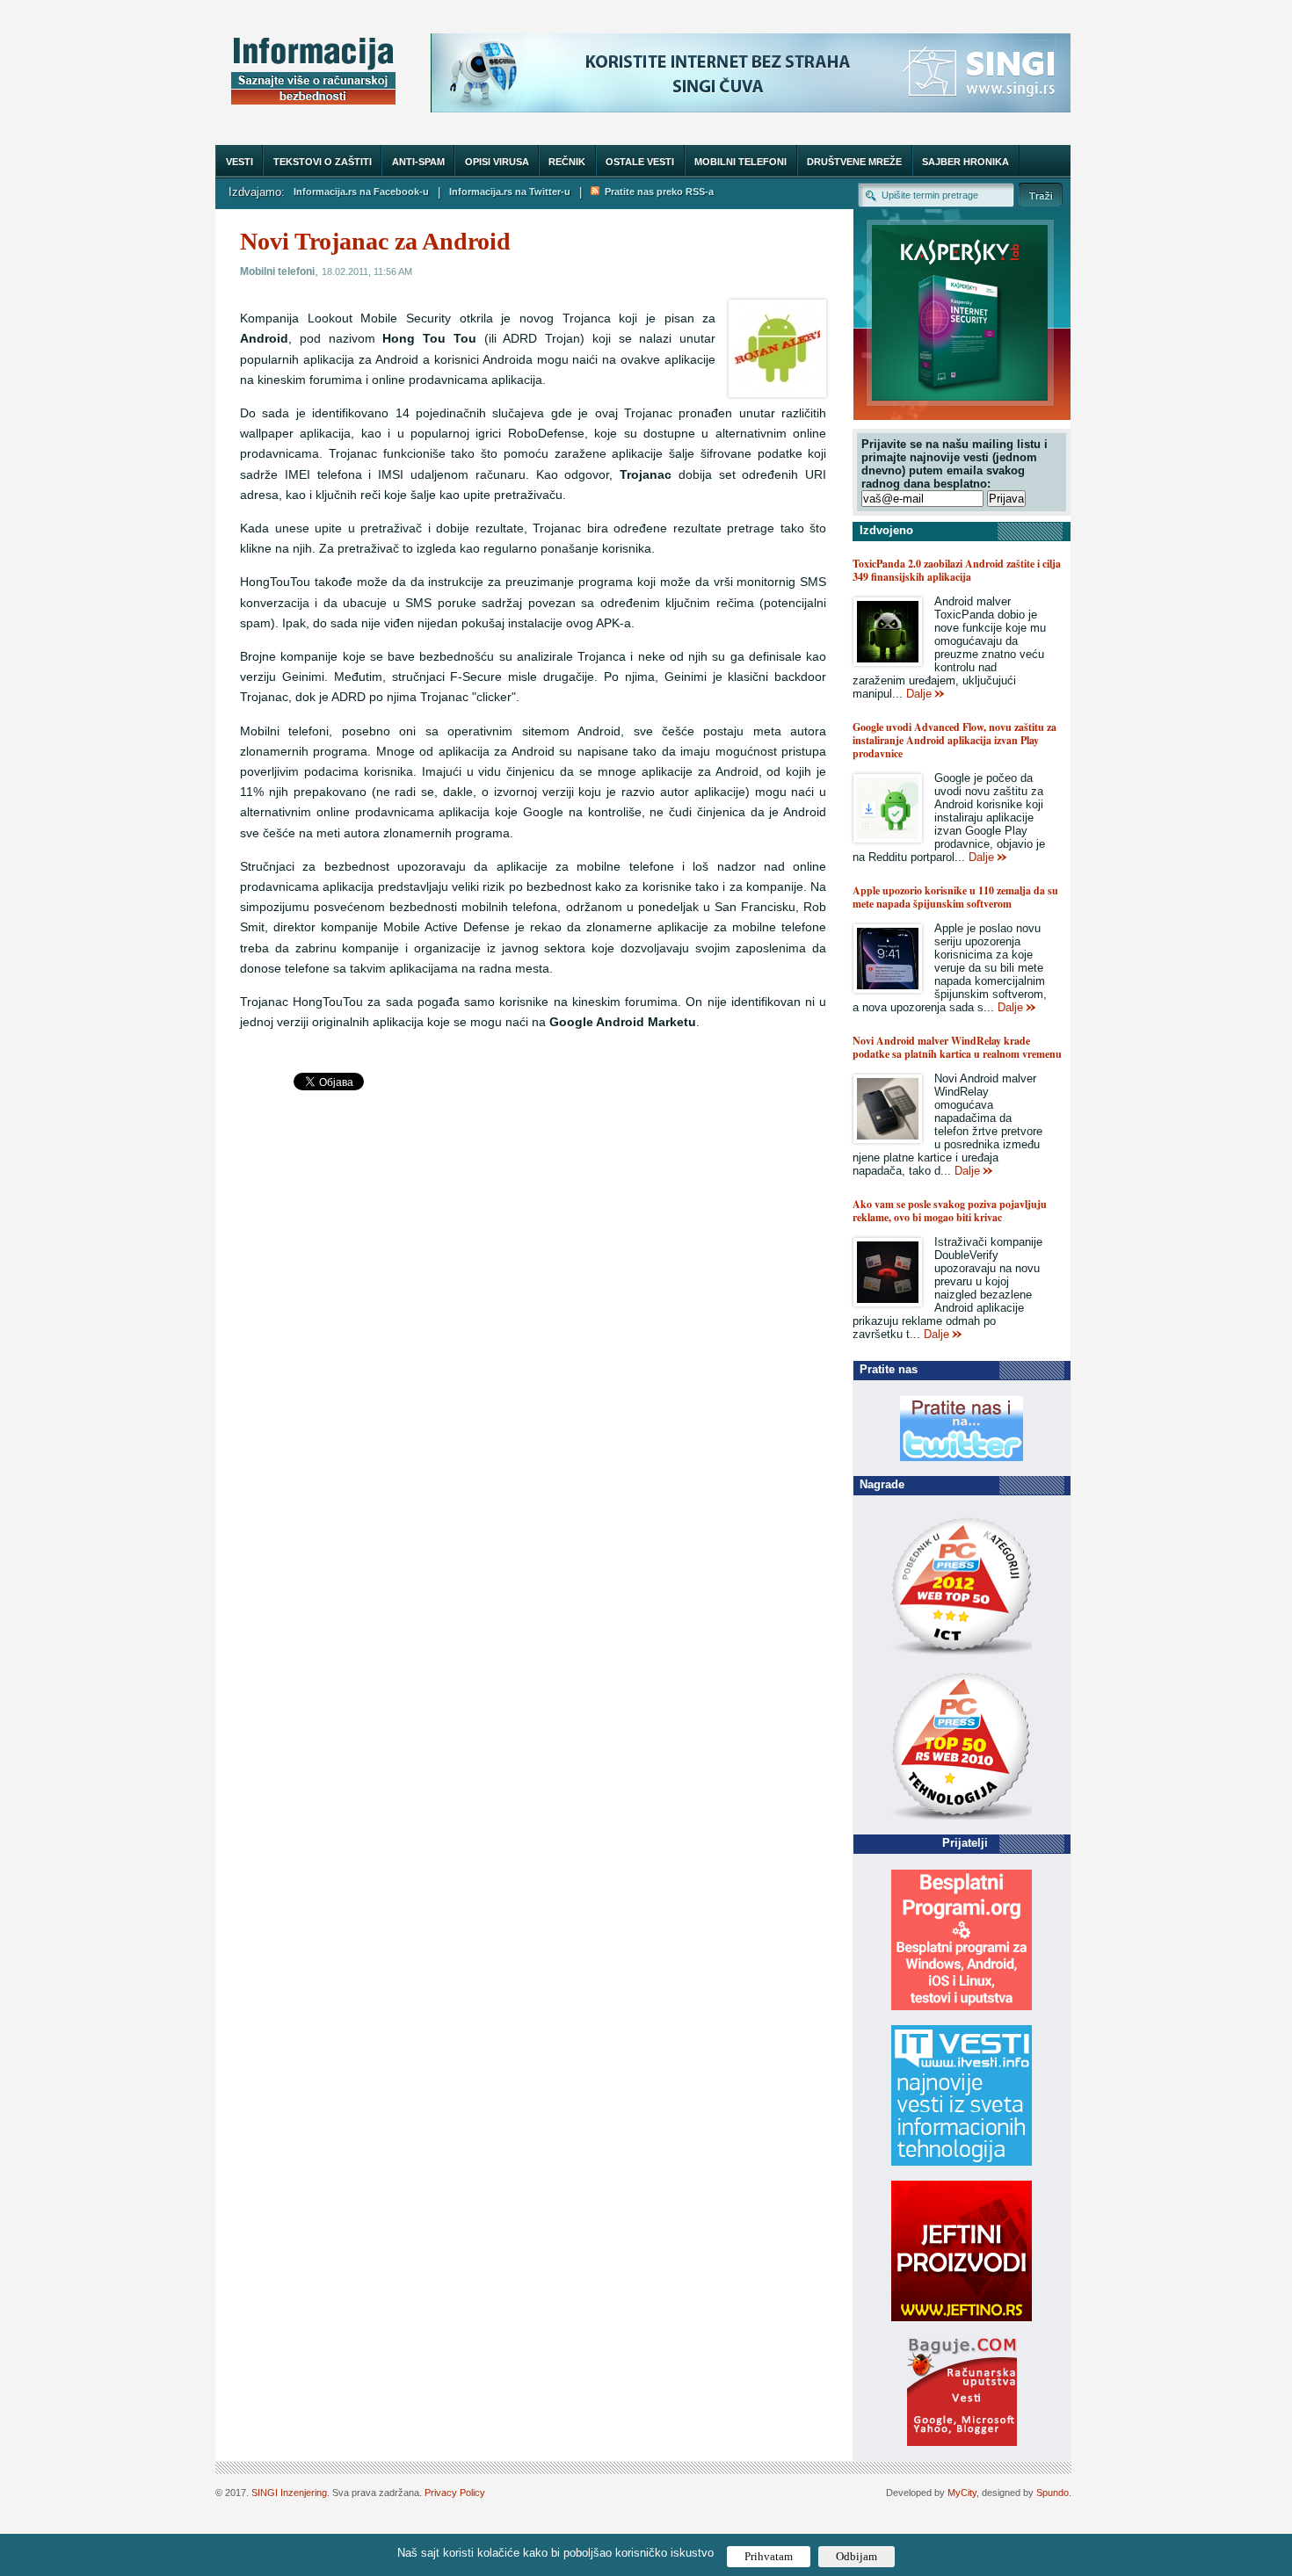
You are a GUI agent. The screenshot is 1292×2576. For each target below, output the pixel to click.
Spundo (1052, 2493)
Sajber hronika (965, 162)
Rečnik (567, 162)
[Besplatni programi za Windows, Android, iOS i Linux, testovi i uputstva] (962, 2006)
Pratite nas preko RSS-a (657, 192)
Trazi (1041, 195)
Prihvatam (769, 2556)
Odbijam (856, 2556)
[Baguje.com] (962, 2442)
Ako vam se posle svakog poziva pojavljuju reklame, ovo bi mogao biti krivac (950, 1211)
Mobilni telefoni (740, 162)
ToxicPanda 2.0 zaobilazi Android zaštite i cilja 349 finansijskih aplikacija (957, 570)
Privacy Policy (455, 2493)
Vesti (240, 162)
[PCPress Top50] (962, 1654)
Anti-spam (418, 162)
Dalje (919, 694)
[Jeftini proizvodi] (962, 2317)
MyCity (962, 2493)
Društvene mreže (854, 162)
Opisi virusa (497, 162)
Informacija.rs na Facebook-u (361, 192)
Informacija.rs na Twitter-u (510, 192)
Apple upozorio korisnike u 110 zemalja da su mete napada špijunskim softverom (955, 897)
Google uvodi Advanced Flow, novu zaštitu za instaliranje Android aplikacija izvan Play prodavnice (954, 740)
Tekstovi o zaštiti (323, 162)
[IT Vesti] (962, 2162)
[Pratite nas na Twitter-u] (962, 1457)
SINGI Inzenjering (289, 2493)
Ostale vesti (640, 162)
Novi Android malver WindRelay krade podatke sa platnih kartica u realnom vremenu (957, 1047)
